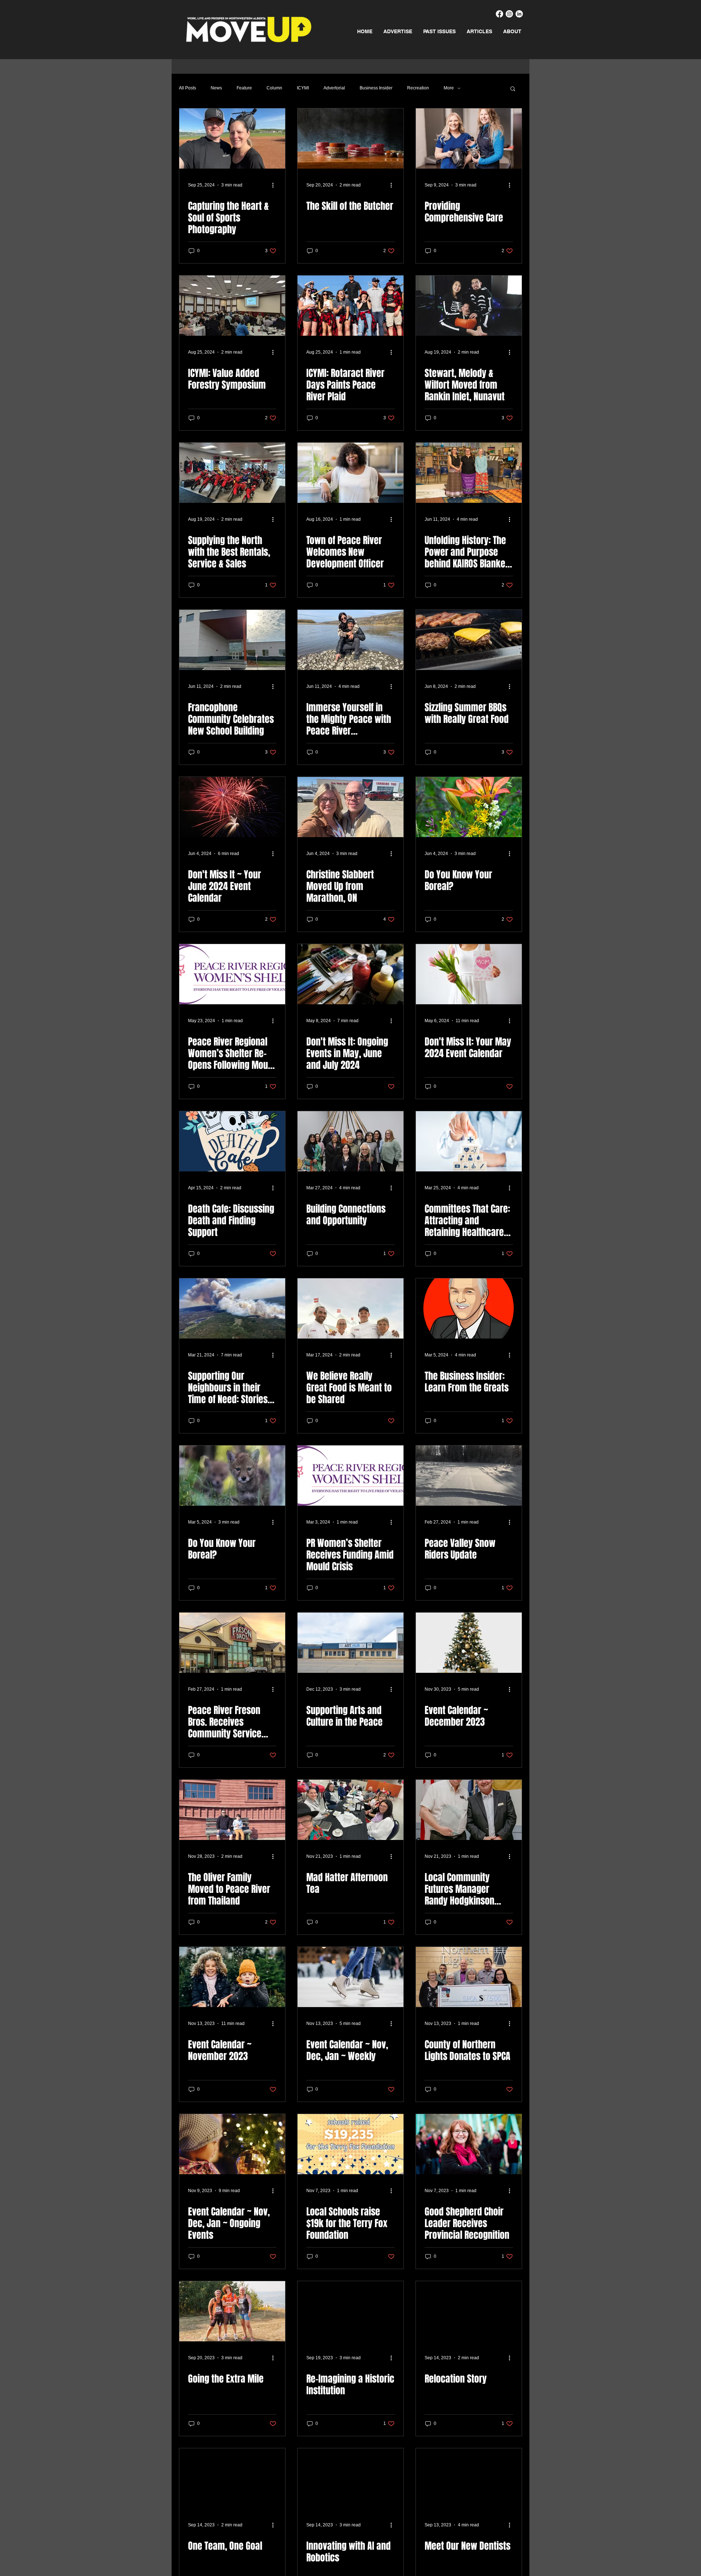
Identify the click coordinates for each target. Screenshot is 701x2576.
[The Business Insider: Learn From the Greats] (469, 1308)
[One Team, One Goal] (232, 2478)
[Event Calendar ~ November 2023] (232, 1977)
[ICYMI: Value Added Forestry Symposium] (232, 306)
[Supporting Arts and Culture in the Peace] (350, 1643)
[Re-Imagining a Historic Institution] (350, 2311)
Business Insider (376, 88)
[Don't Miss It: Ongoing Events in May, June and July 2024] (350, 974)
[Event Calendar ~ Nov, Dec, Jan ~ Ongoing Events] (232, 2144)
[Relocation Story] (469, 2311)
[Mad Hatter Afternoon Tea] (350, 1810)
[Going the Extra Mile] (232, 2311)
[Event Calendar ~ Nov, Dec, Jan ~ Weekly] (350, 1977)
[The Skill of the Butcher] (350, 138)
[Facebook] (499, 14)
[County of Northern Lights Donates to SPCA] (469, 1977)
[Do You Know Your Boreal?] (469, 807)
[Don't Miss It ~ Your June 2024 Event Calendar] (232, 807)
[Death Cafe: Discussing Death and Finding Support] (232, 1141)
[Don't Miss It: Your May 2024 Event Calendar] (469, 974)
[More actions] (275, 185)
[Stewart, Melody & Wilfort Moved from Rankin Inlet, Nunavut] (469, 306)
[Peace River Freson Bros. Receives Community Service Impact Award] (232, 1643)
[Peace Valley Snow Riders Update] (469, 1476)
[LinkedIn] (519, 14)
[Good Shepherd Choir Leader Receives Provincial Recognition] (469, 2144)
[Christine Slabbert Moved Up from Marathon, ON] (350, 807)
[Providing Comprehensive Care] (469, 138)
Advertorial (334, 88)
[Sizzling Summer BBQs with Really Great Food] (469, 640)
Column (274, 88)
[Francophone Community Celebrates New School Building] (232, 640)
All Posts (187, 88)
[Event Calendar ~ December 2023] (469, 1643)
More (449, 88)
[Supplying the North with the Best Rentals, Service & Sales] (232, 473)
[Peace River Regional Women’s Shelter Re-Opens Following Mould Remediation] (232, 974)
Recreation (418, 88)
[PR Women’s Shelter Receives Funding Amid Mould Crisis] (350, 1476)
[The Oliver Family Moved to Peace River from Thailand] (232, 1810)
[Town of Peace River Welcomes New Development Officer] (350, 473)
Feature (244, 88)
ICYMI (303, 88)
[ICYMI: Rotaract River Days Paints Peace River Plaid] (350, 306)
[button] (513, 89)
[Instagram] (509, 14)
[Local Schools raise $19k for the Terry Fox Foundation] (350, 2144)
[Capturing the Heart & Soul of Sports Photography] (232, 138)
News (216, 88)
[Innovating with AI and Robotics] (350, 2478)
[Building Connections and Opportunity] (350, 1141)
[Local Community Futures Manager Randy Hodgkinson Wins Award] (469, 1810)
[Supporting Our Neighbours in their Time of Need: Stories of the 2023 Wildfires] (232, 1308)
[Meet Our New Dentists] (469, 2478)
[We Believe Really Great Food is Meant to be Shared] (350, 1308)
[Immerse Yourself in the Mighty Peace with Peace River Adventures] (350, 640)
